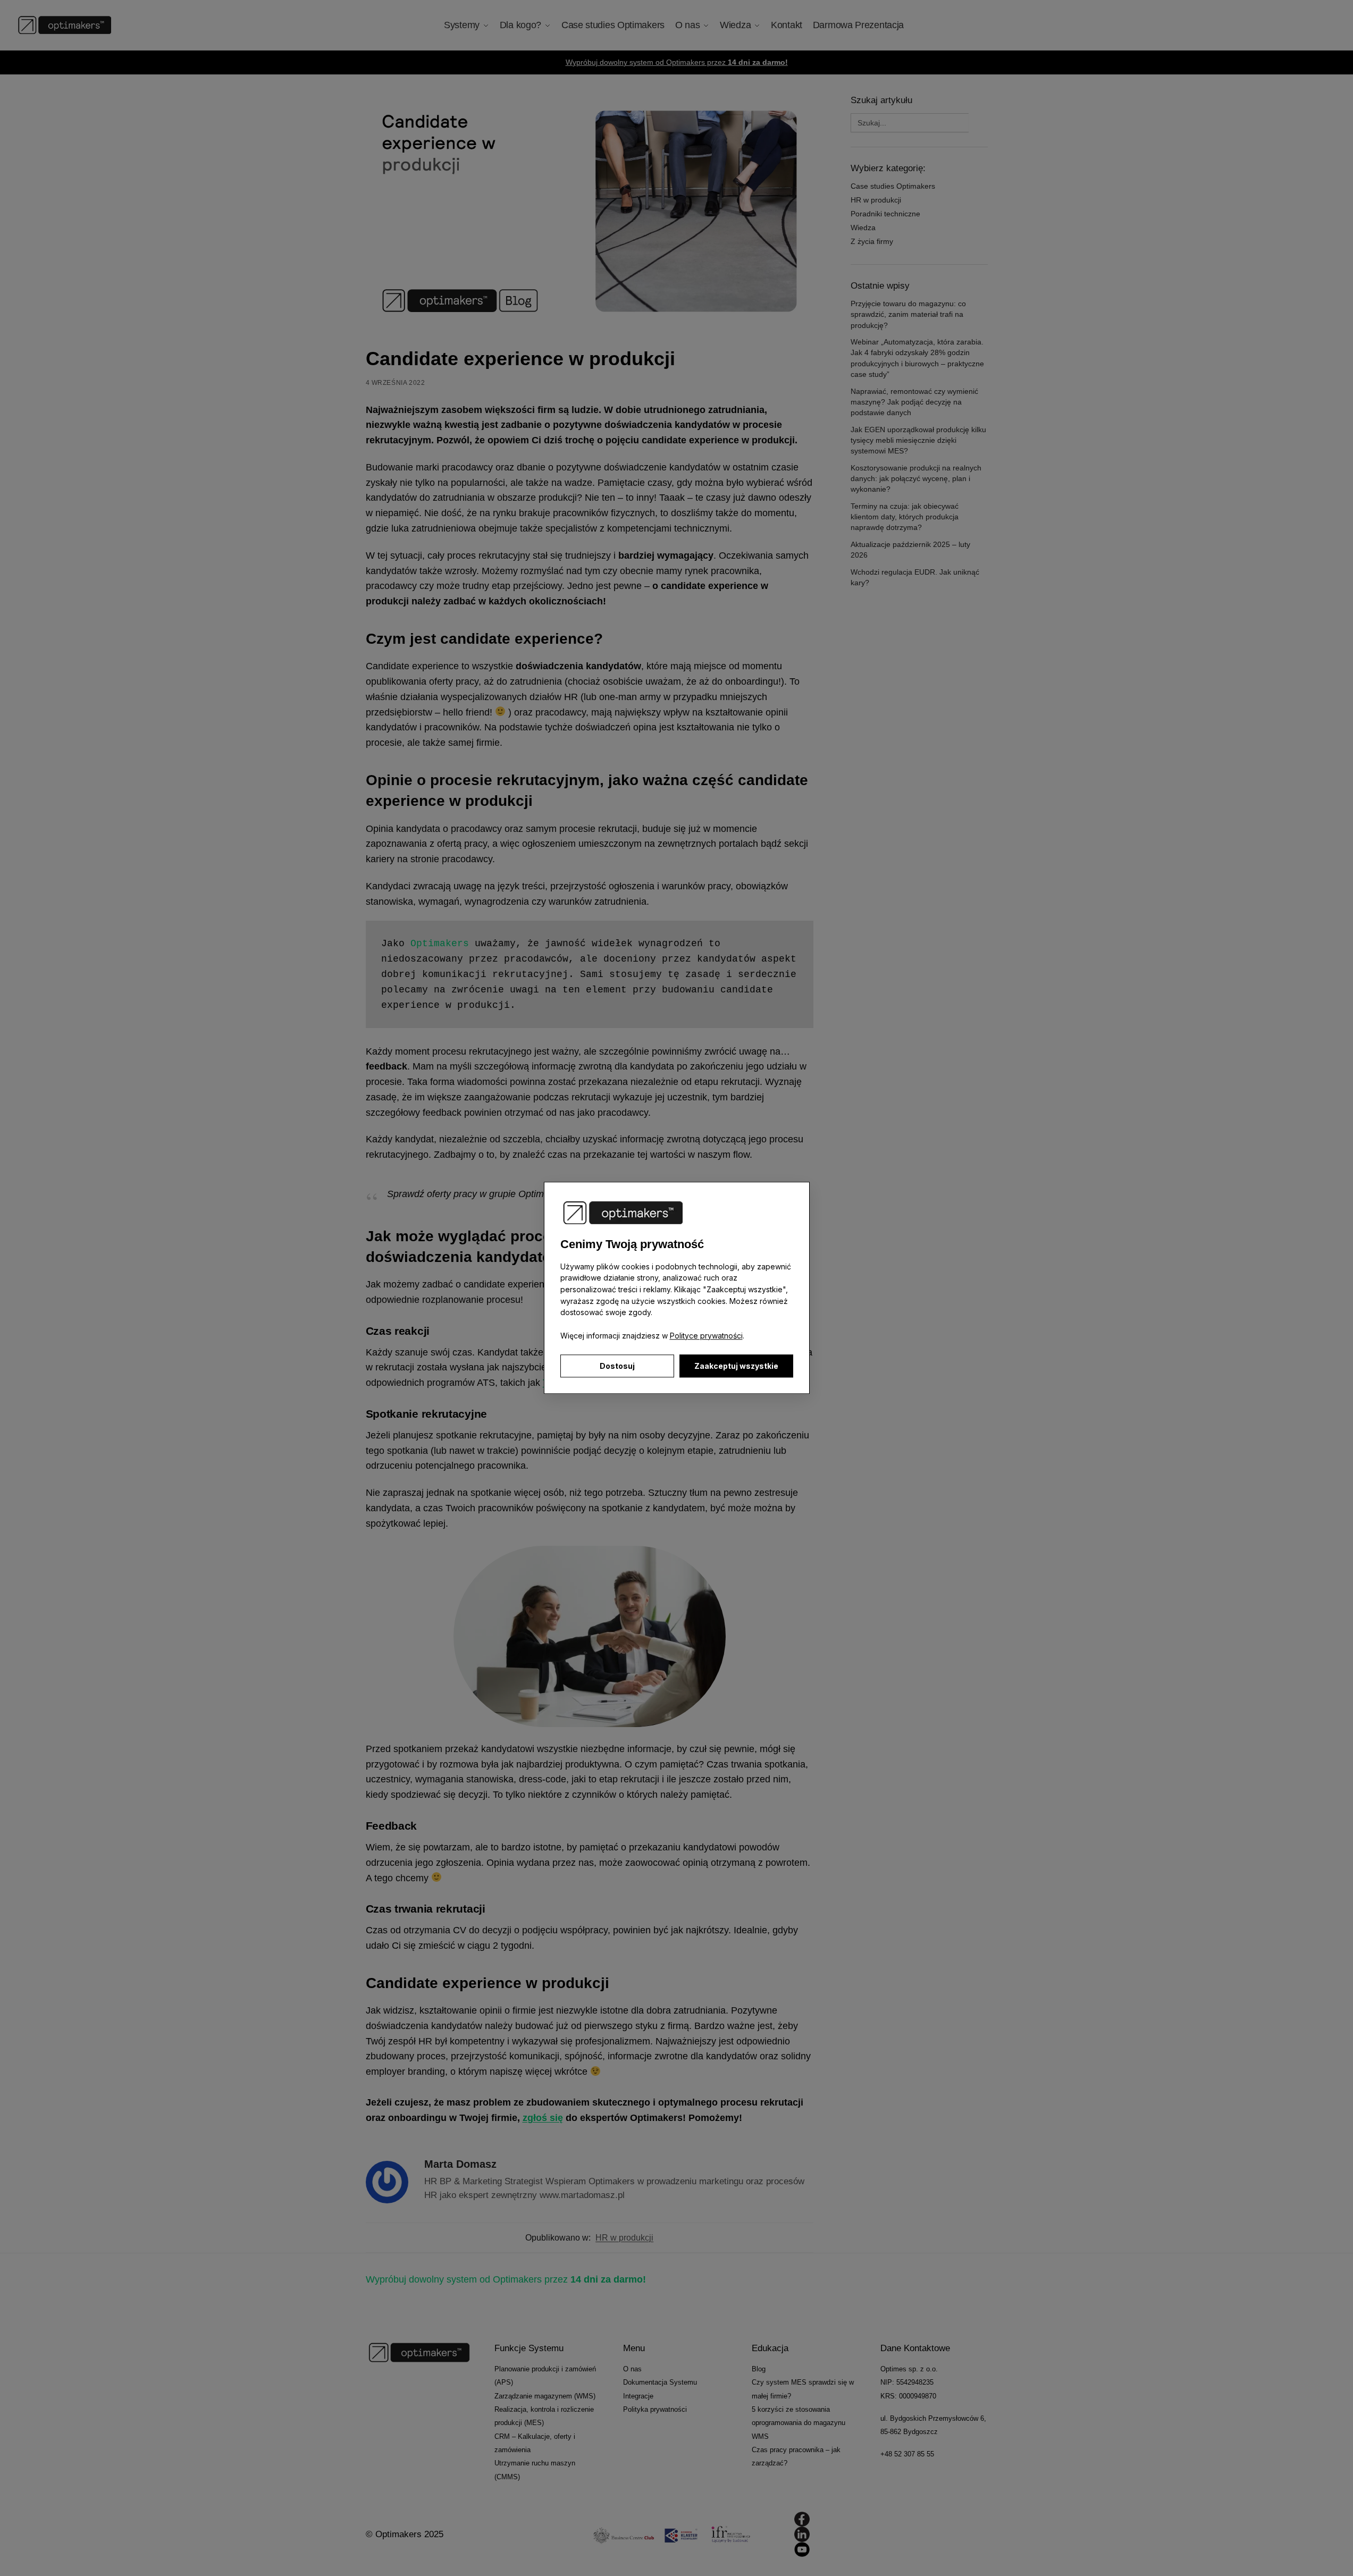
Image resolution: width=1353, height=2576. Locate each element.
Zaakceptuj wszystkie (736, 1366)
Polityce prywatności (706, 1336)
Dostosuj (617, 1366)
